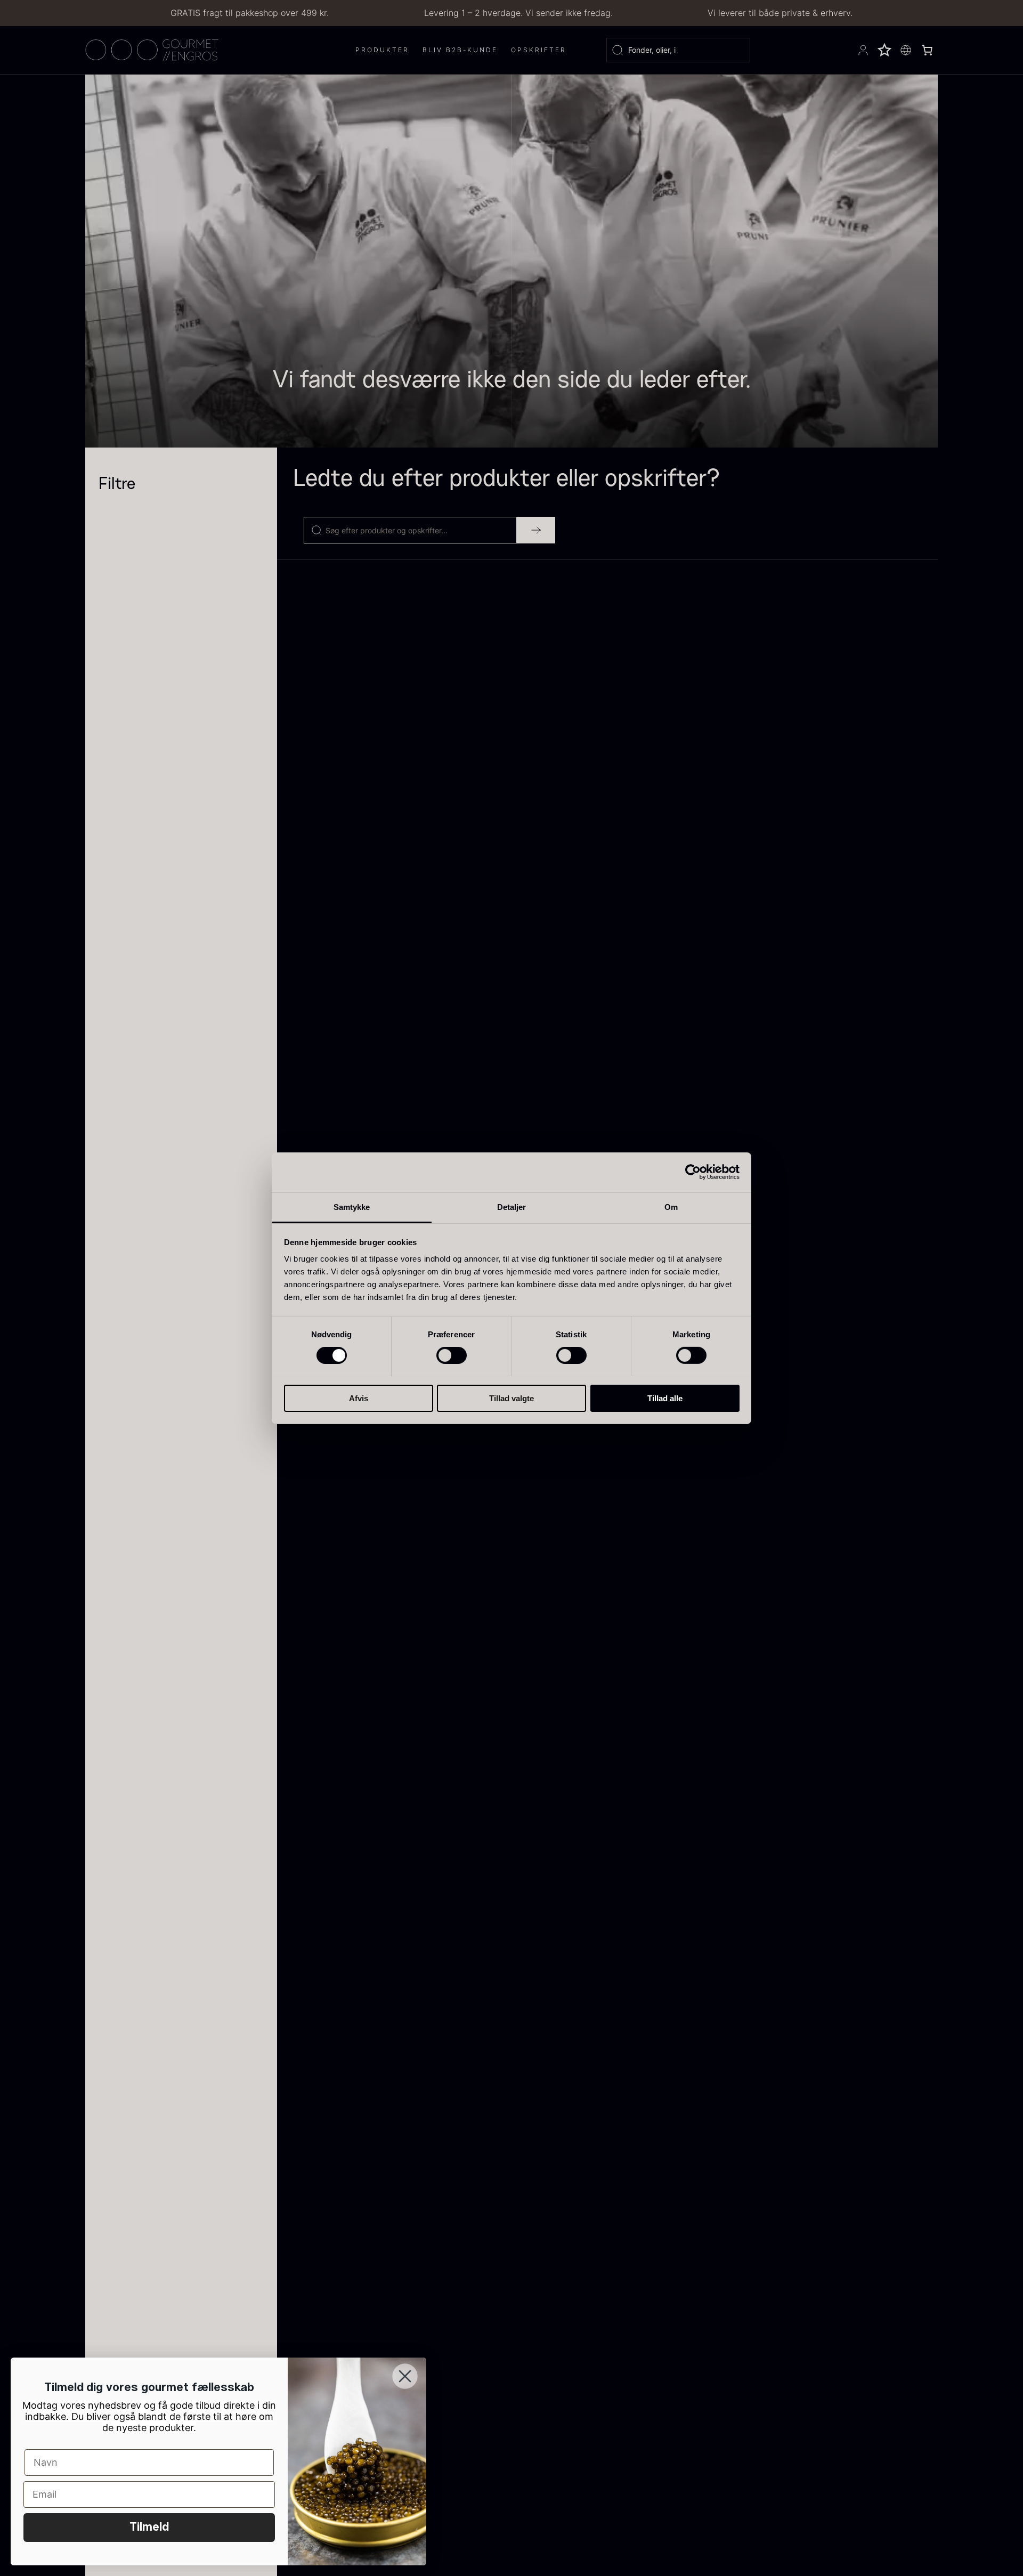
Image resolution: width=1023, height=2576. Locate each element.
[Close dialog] (405, 2376)
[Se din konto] (863, 50)
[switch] (452, 1355)
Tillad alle (665, 1398)
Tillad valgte (511, 1398)
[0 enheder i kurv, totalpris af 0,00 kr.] (927, 50)
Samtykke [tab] (352, 1206)
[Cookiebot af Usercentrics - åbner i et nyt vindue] (693, 1172)
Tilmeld (149, 2528)
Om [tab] (671, 1206)
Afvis (359, 1398)
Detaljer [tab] (512, 1206)
